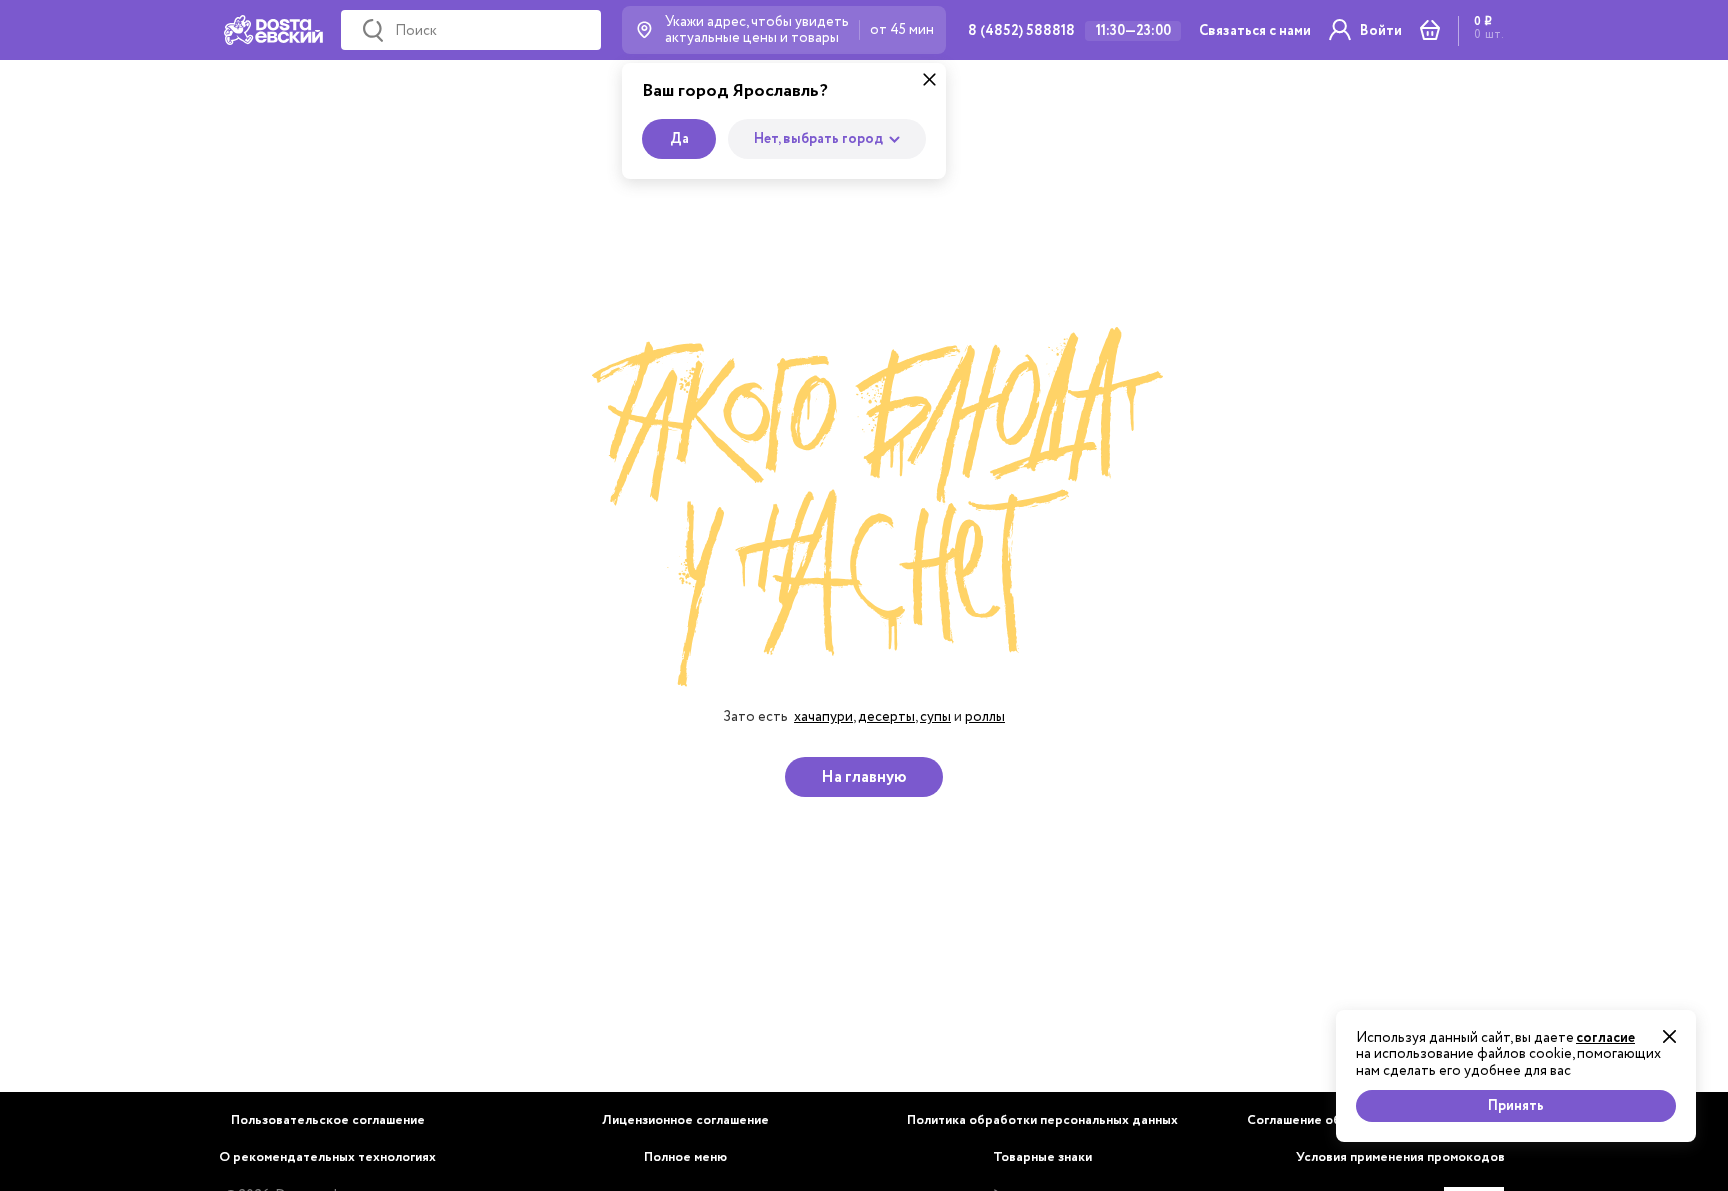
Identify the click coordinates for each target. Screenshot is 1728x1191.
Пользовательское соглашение (328, 1120)
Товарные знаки (1042, 1157)
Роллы (985, 716)
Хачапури (823, 716)
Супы (935, 716)
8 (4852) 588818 (1021, 31)
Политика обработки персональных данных (1042, 1120)
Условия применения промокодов (1400, 1157)
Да (679, 139)
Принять (1516, 1106)
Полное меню (685, 1157)
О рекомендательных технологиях (327, 1157)
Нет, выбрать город (818, 139)
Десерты (886, 716)
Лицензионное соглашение (685, 1120)
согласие (1605, 1038)
